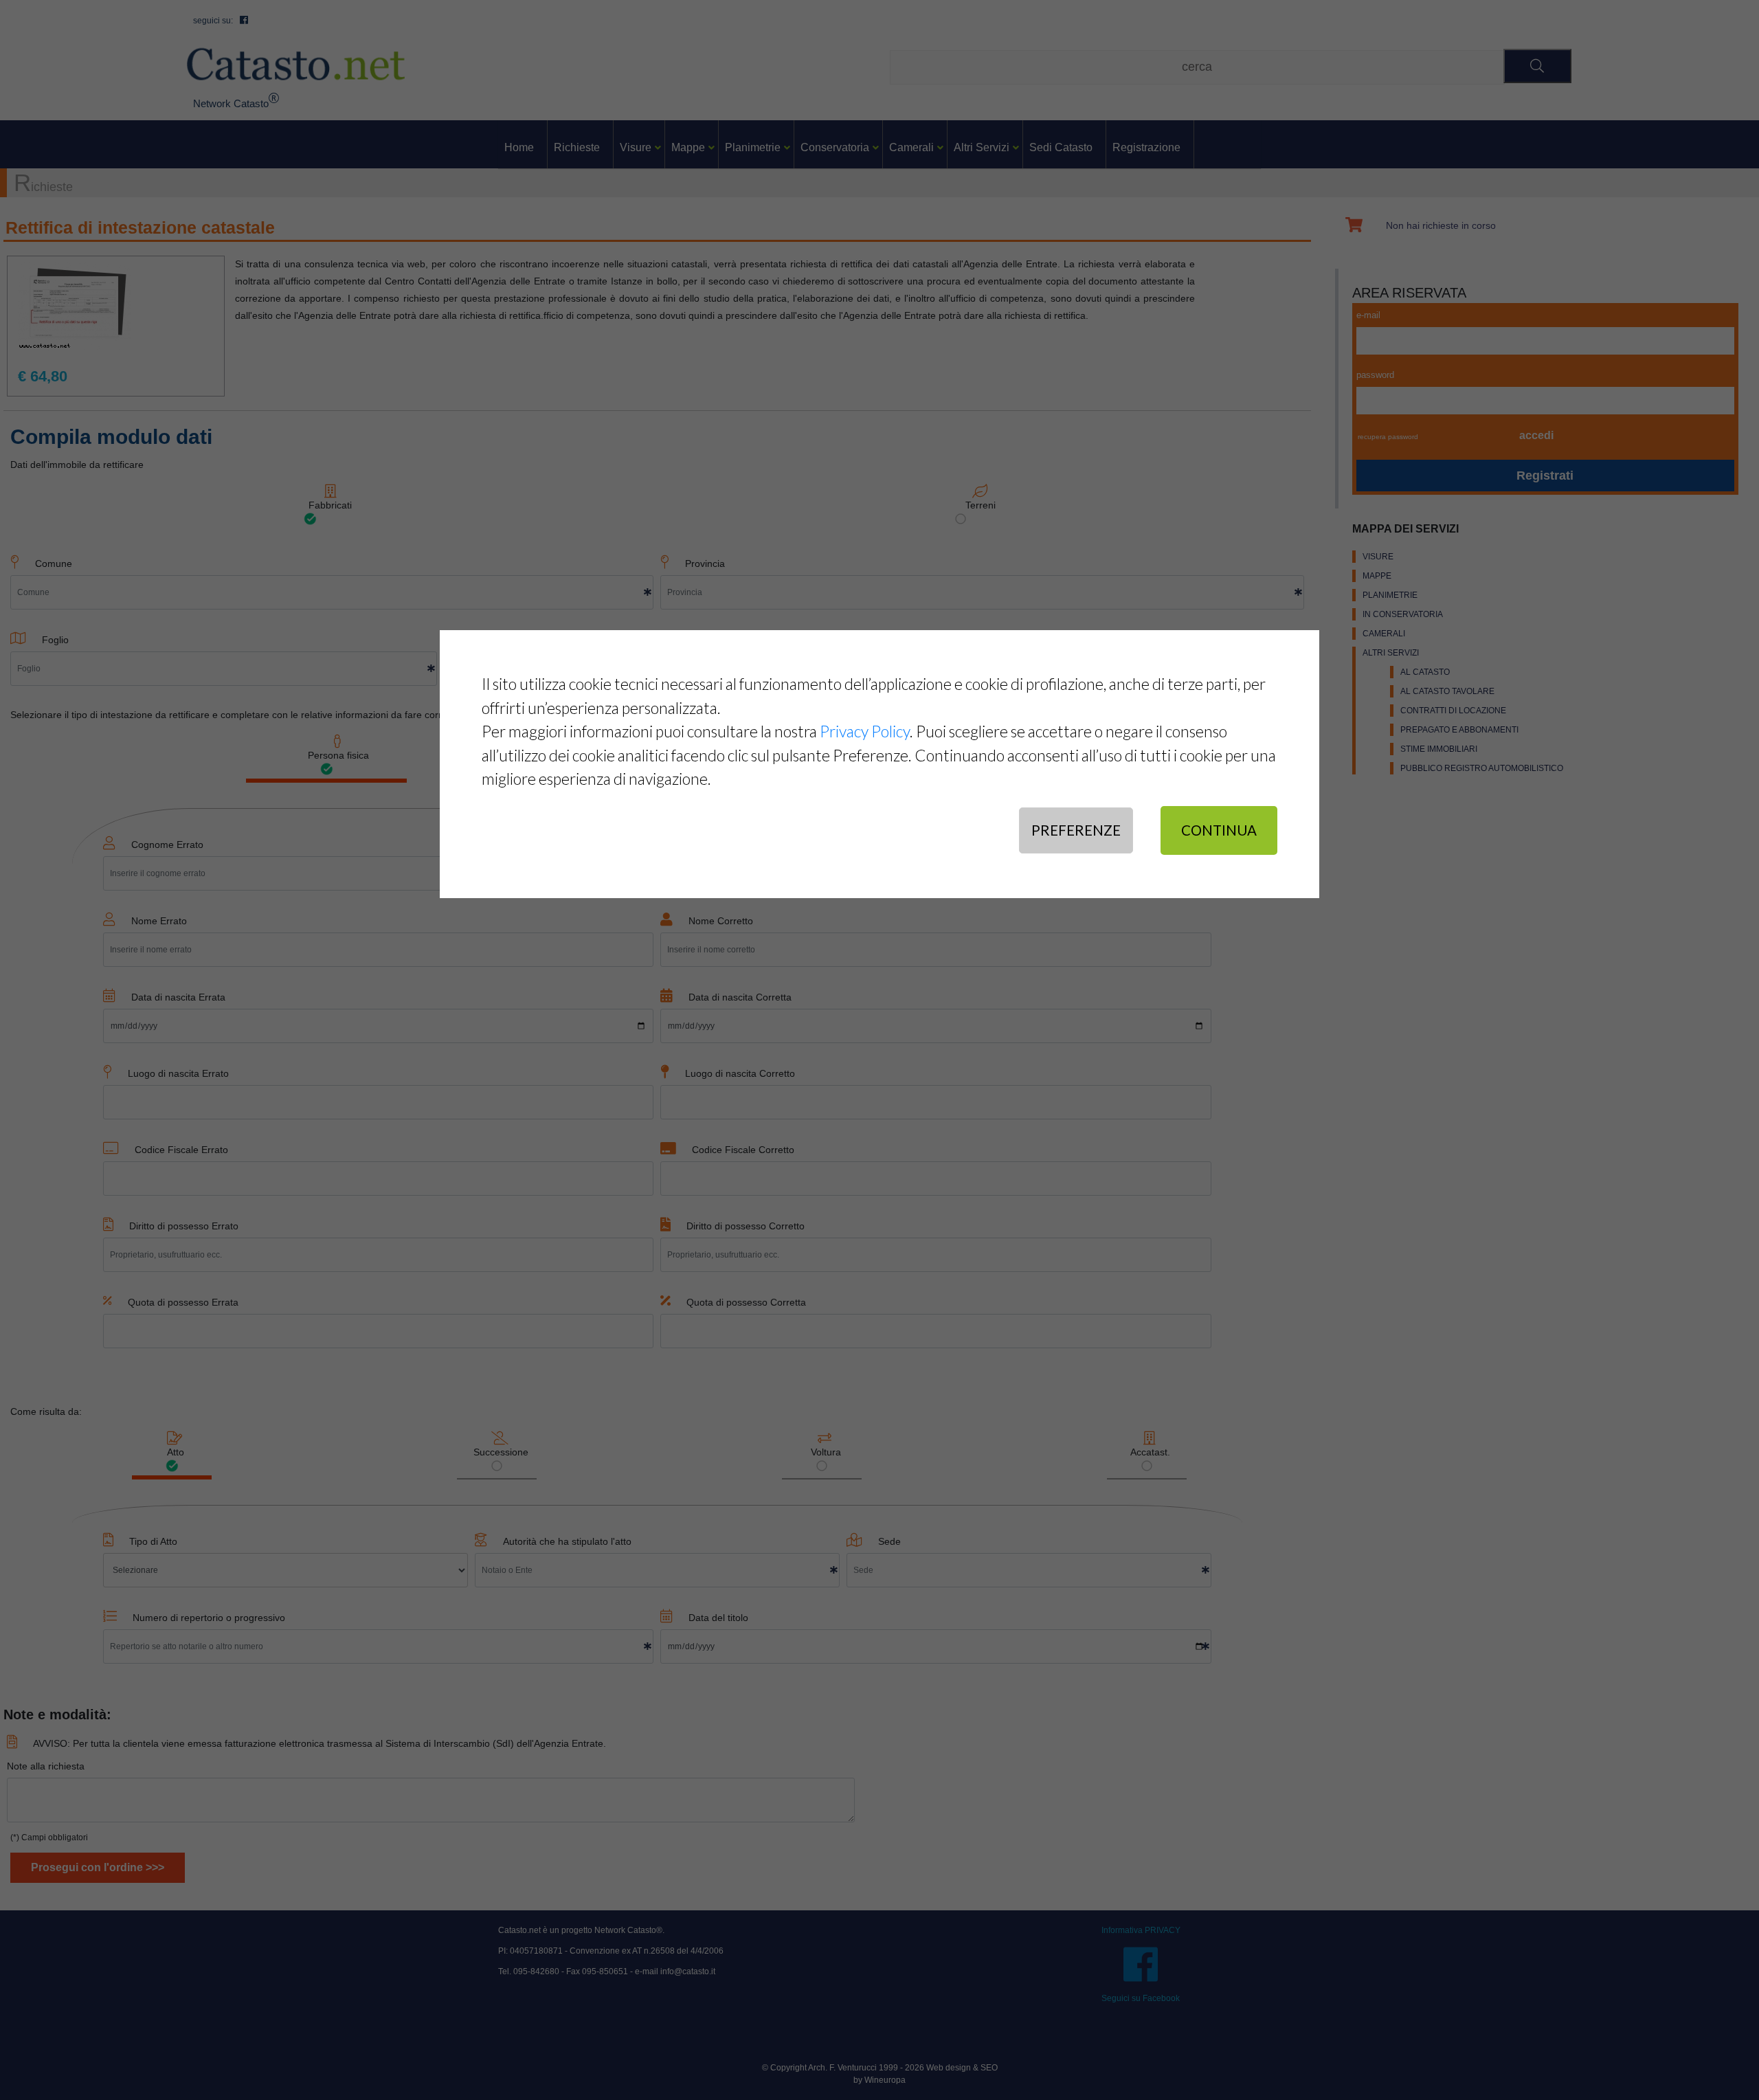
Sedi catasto (1061, 147)
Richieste (577, 147)
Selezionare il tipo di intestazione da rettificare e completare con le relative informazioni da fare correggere (242, 715)
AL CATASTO (1425, 672)
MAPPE (1377, 576)
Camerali (911, 147)
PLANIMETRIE (1390, 595)
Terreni (981, 505)
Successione (500, 1452)
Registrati (1545, 476)
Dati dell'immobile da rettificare (77, 465)
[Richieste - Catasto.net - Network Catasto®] (296, 64)
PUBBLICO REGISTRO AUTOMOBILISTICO (1482, 768)
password (1375, 375)
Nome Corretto (721, 921)
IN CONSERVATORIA (1403, 614)
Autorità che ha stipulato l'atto (567, 1541)
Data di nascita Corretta (740, 997)
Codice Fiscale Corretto (743, 1150)
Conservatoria (835, 147)
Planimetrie (753, 147)
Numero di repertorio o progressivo (209, 1618)
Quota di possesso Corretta (746, 1302)
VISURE (1378, 557)
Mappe (688, 147)
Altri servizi (982, 147)
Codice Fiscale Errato (181, 1150)
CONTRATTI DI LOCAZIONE (1453, 711)
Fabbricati (330, 505)
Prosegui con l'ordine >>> (98, 1867)
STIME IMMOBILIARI (1439, 749)
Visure (636, 147)
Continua (1219, 830)
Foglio (55, 640)
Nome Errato (159, 921)
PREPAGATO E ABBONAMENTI (1459, 730)
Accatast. (1149, 1452)
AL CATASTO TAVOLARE (1447, 691)
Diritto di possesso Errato (184, 1226)
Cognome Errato (167, 845)
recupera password (1388, 437)
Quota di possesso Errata (183, 1302)
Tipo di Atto (153, 1541)
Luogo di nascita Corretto (740, 1073)
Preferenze (1076, 830)
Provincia (705, 563)
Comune (54, 563)
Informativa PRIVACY (1141, 1930)
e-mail (1368, 315)
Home (519, 147)
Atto (175, 1452)
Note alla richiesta (46, 1766)
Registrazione (1146, 147)
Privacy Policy (865, 731)
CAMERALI (1384, 634)
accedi (1536, 435)
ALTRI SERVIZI (1391, 653)
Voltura (825, 1452)
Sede (889, 1541)
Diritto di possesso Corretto (746, 1226)
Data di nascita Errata (178, 997)
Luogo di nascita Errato (178, 1073)
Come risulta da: (46, 1411)
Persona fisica (337, 755)
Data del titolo (718, 1618)
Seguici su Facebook (1141, 1998)
